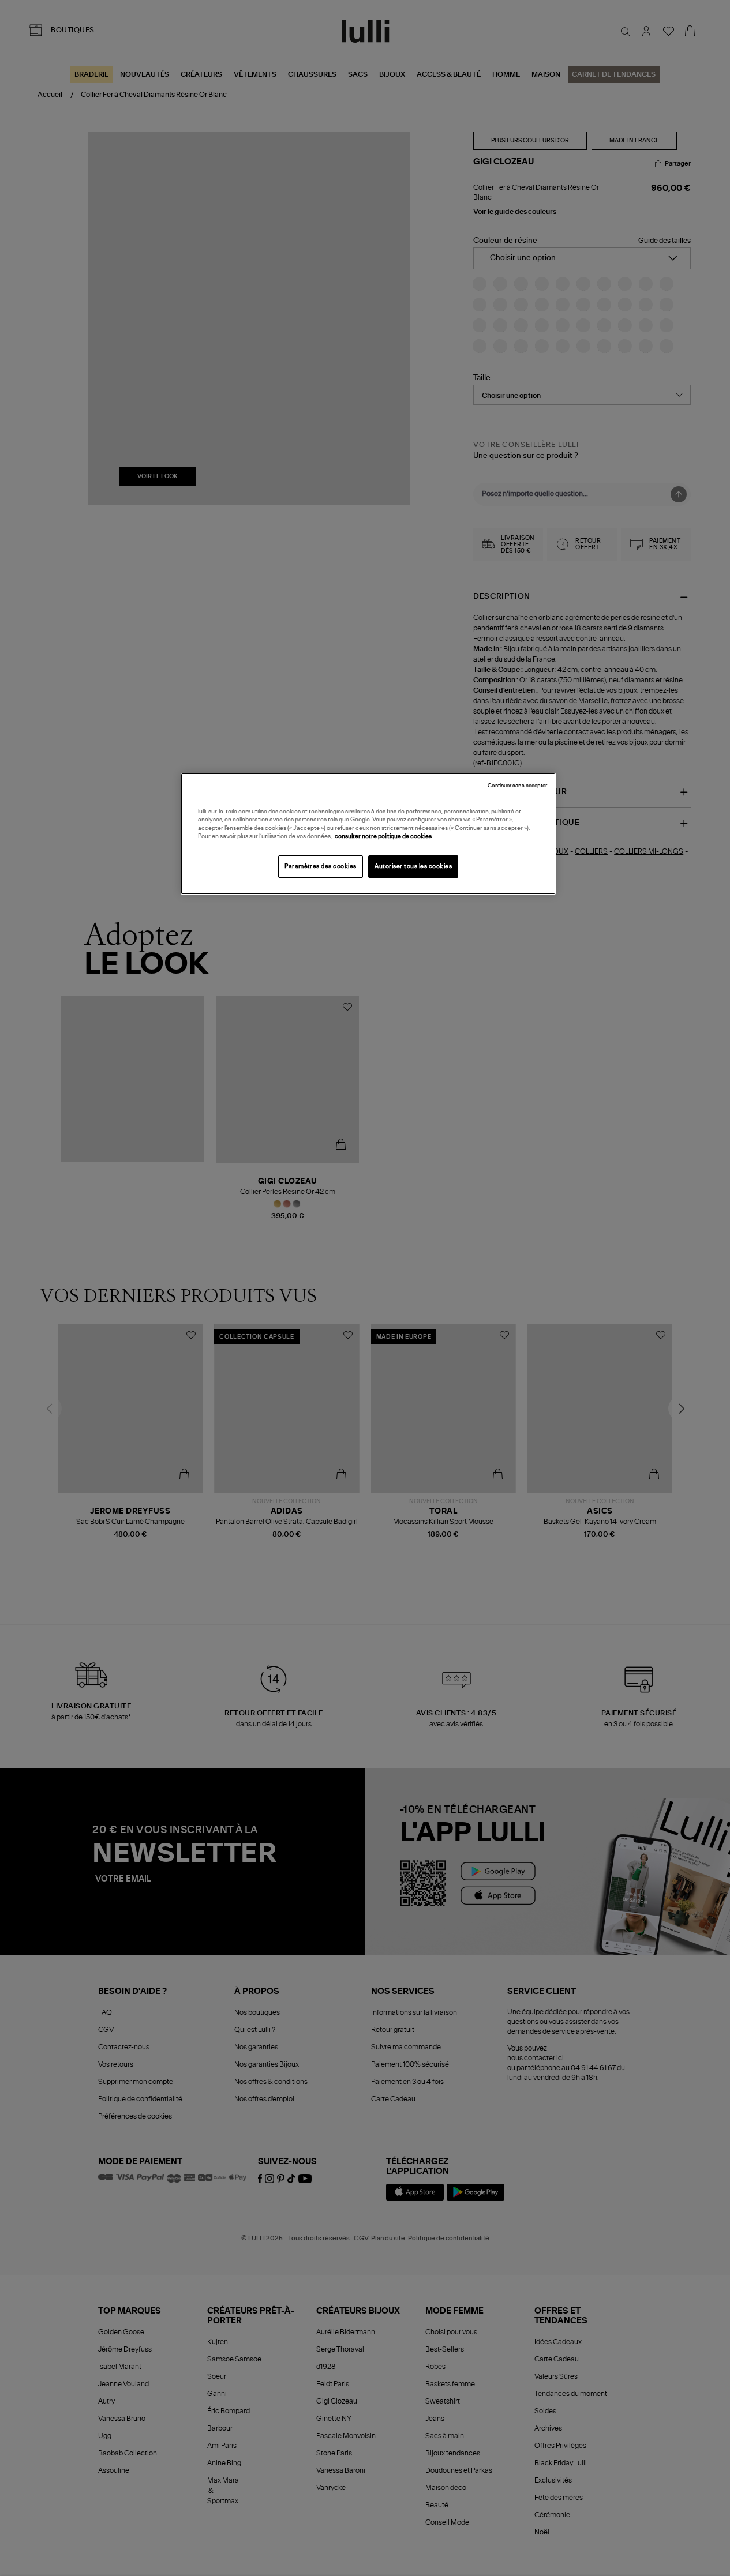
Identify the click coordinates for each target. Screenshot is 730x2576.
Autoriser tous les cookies (413, 866)
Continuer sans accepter (517, 786)
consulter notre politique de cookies (383, 836)
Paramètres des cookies (321, 866)
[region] (368, 834)
